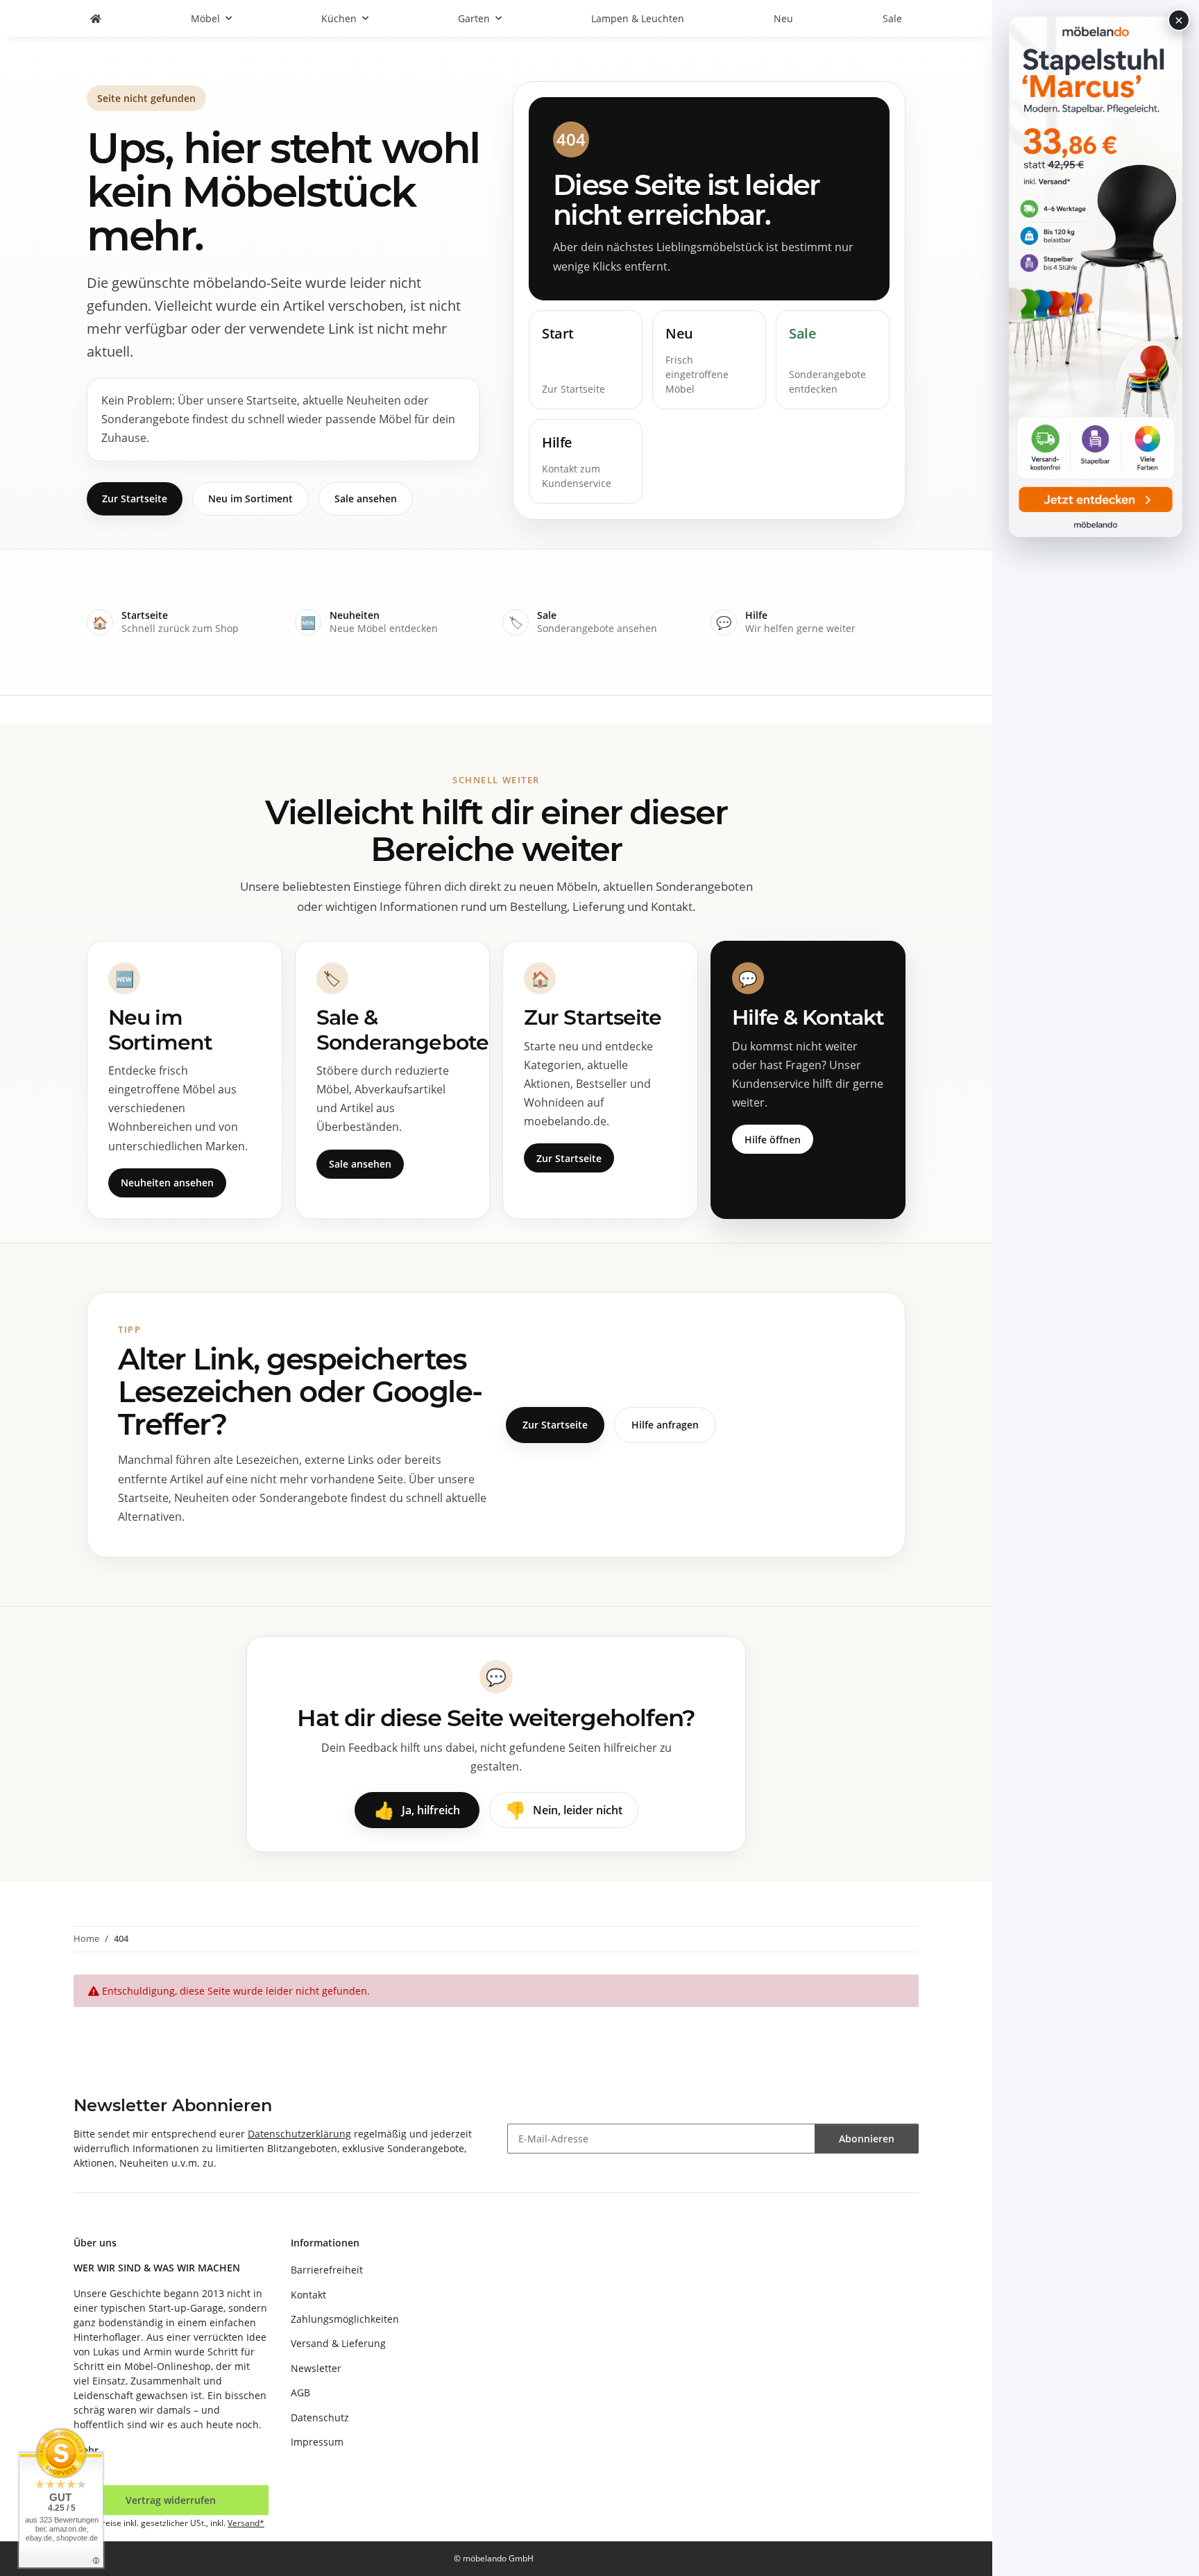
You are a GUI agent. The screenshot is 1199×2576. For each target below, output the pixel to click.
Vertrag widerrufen (171, 2500)
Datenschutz (320, 2417)
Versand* (246, 2523)
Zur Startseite (135, 498)
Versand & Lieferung (338, 2343)
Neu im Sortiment (250, 498)
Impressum (317, 2442)
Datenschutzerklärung (299, 2134)
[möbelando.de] (96, 18)
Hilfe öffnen (773, 1140)
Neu (783, 18)
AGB (300, 2392)
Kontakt (308, 2295)
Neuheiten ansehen (167, 1183)
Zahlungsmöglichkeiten (345, 2319)
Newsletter (316, 2368)
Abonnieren (867, 2139)
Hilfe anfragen (665, 1425)
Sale (892, 18)
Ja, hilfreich (417, 1810)
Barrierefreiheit (327, 2270)
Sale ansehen (366, 498)
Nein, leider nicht (564, 1810)
